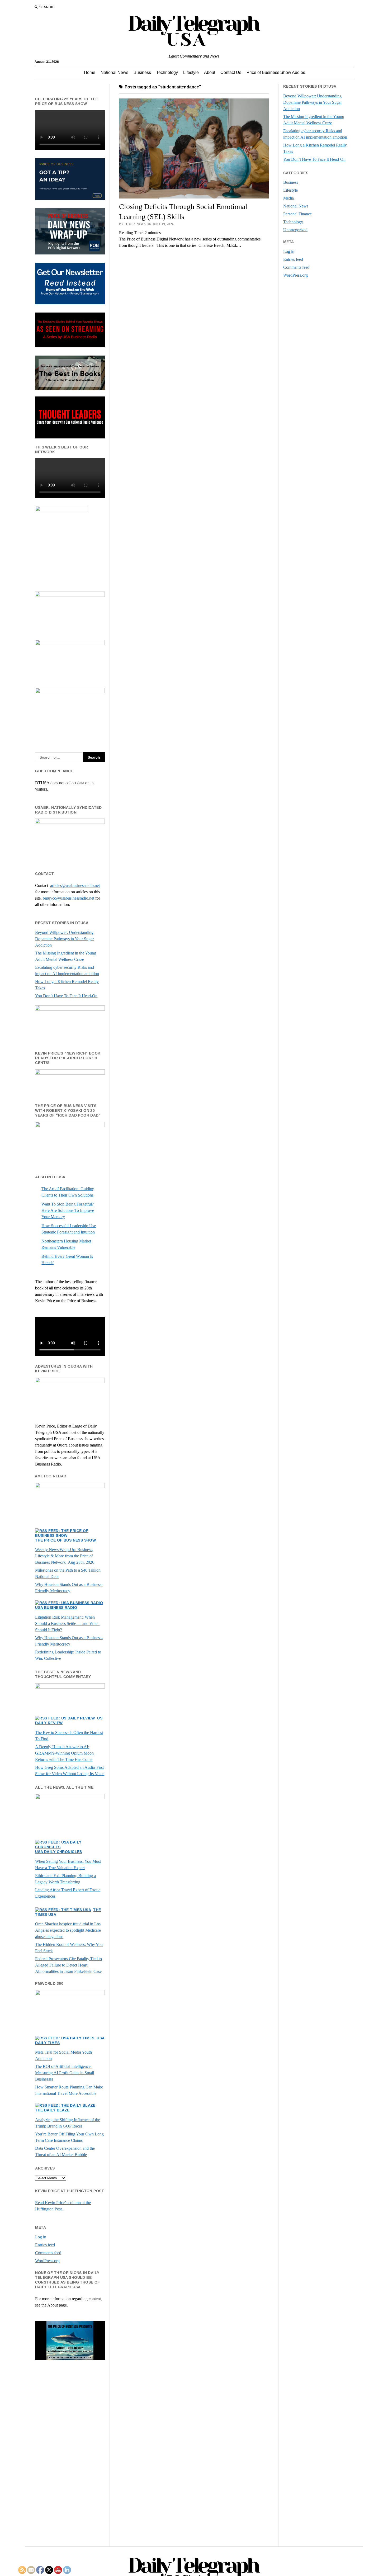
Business (142, 72)
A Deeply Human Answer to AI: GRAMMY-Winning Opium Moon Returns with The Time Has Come (64, 1753)
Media (288, 198)
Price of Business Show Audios (276, 72)
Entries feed (45, 2245)
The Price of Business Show (65, 1540)
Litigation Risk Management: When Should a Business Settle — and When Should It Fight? (67, 1623)
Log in (41, 2237)
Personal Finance (297, 214)
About (210, 72)
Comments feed (48, 2253)
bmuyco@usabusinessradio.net (68, 898)
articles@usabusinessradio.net (75, 885)
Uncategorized (295, 230)
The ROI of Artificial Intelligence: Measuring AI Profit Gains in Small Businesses (65, 2073)
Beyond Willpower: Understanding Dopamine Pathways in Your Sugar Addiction (64, 939)
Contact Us (231, 72)
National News (114, 72)
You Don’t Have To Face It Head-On (66, 996)
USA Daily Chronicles (58, 1852)
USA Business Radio (56, 1608)
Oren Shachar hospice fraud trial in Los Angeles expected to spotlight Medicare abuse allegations (68, 1930)
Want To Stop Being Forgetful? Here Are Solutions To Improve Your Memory (68, 1210)
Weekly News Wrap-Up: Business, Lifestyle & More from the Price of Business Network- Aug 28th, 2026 (65, 1556)
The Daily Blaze (52, 2110)
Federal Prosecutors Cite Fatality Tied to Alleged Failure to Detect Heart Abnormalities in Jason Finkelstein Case (68, 1965)
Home (90, 72)
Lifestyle (191, 72)
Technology (167, 72)
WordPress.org (47, 2261)
